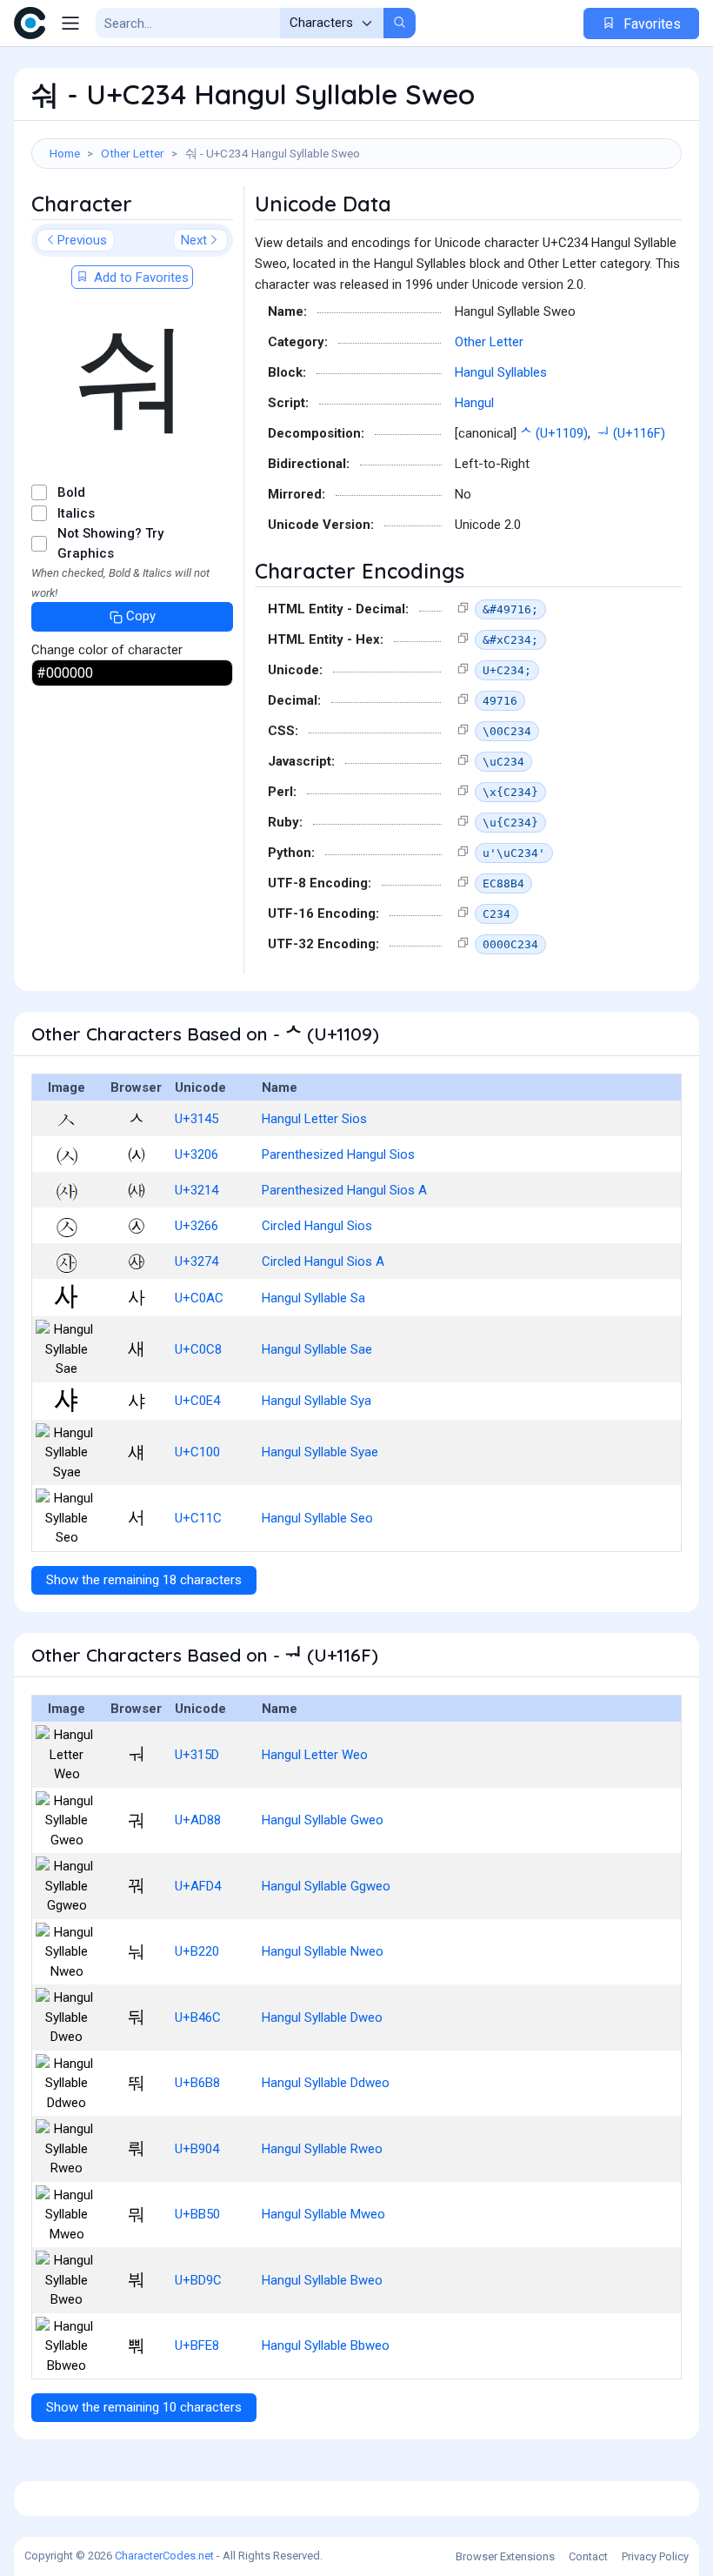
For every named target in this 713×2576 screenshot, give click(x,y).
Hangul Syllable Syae (320, 1452)
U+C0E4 (197, 1401)
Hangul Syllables (501, 372)
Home (65, 153)
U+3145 (197, 1119)
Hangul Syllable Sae (317, 1349)
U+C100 (197, 1452)
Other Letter (133, 153)
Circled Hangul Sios (317, 1226)
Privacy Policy (655, 2556)
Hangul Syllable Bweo (322, 2280)
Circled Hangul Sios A (323, 1261)
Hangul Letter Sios (314, 1119)
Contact (588, 2556)
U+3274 (197, 1261)
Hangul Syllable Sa (313, 1298)
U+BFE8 (197, 2345)
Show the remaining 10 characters (144, 2407)
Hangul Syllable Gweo (323, 1820)
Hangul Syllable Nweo (323, 1951)
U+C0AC (199, 1298)
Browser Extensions (505, 2556)
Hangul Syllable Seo (317, 1518)
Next (194, 240)
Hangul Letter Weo (315, 1755)
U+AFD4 (198, 1886)
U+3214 (197, 1190)
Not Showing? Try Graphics (110, 543)
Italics (76, 513)
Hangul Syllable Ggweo (326, 1886)
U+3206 (197, 1154)
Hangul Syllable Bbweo (326, 2345)
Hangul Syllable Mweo (323, 2214)
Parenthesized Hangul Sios (338, 1154)
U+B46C (198, 2017)
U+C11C (198, 1518)
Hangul (474, 403)
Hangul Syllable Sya (317, 1401)
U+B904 (197, 2149)
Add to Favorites (140, 278)
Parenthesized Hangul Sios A (344, 1190)
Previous (82, 240)
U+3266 (197, 1226)
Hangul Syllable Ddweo (326, 2083)
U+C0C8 (198, 1349)
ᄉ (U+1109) (554, 433)
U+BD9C (198, 2280)
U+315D (197, 1755)
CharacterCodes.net (164, 2556)
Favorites (650, 24)
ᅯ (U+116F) (631, 433)
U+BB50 (197, 2214)
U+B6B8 (197, 2083)
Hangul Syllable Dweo (322, 2017)
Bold (71, 492)
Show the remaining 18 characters (144, 1580)
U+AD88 (198, 1820)
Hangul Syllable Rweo (322, 2149)
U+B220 (197, 1951)
